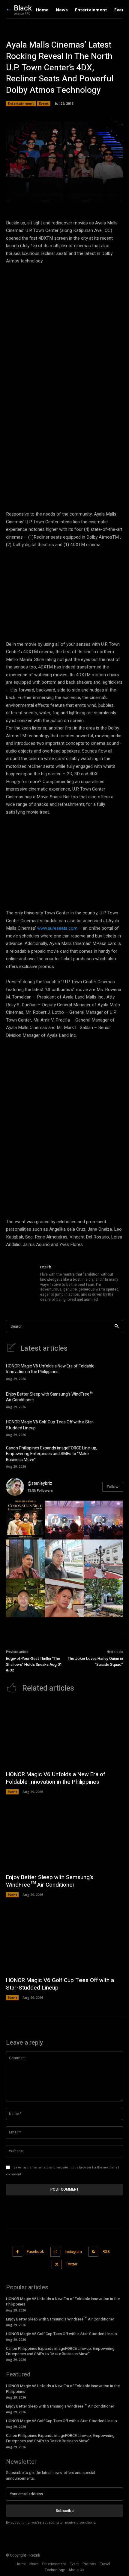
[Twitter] (57, 2265)
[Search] (117, 1327)
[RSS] (93, 2252)
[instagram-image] (25, 1520)
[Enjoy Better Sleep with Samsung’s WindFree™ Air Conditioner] (112, 1399)
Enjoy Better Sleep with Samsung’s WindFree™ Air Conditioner (50, 1397)
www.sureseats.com (57, 928)
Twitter (72, 2264)
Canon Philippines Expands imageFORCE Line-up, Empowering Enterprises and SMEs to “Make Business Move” (52, 1454)
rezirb (46, 1267)
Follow (113, 1487)
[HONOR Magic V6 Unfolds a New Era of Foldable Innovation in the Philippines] (112, 1372)
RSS (106, 2252)
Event (44, 103)
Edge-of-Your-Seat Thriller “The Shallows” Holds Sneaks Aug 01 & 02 (34, 1664)
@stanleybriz (40, 1483)
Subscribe (65, 2511)
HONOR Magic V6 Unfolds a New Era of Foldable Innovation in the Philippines (50, 1369)
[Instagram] (55, 2252)
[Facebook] (18, 2252)
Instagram (73, 2252)
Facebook (35, 2252)
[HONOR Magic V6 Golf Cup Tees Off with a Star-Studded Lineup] (112, 1428)
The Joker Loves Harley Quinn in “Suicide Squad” (95, 1661)
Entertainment (21, 103)
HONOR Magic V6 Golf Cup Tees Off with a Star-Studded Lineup (50, 1425)
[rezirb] (20, 1284)
